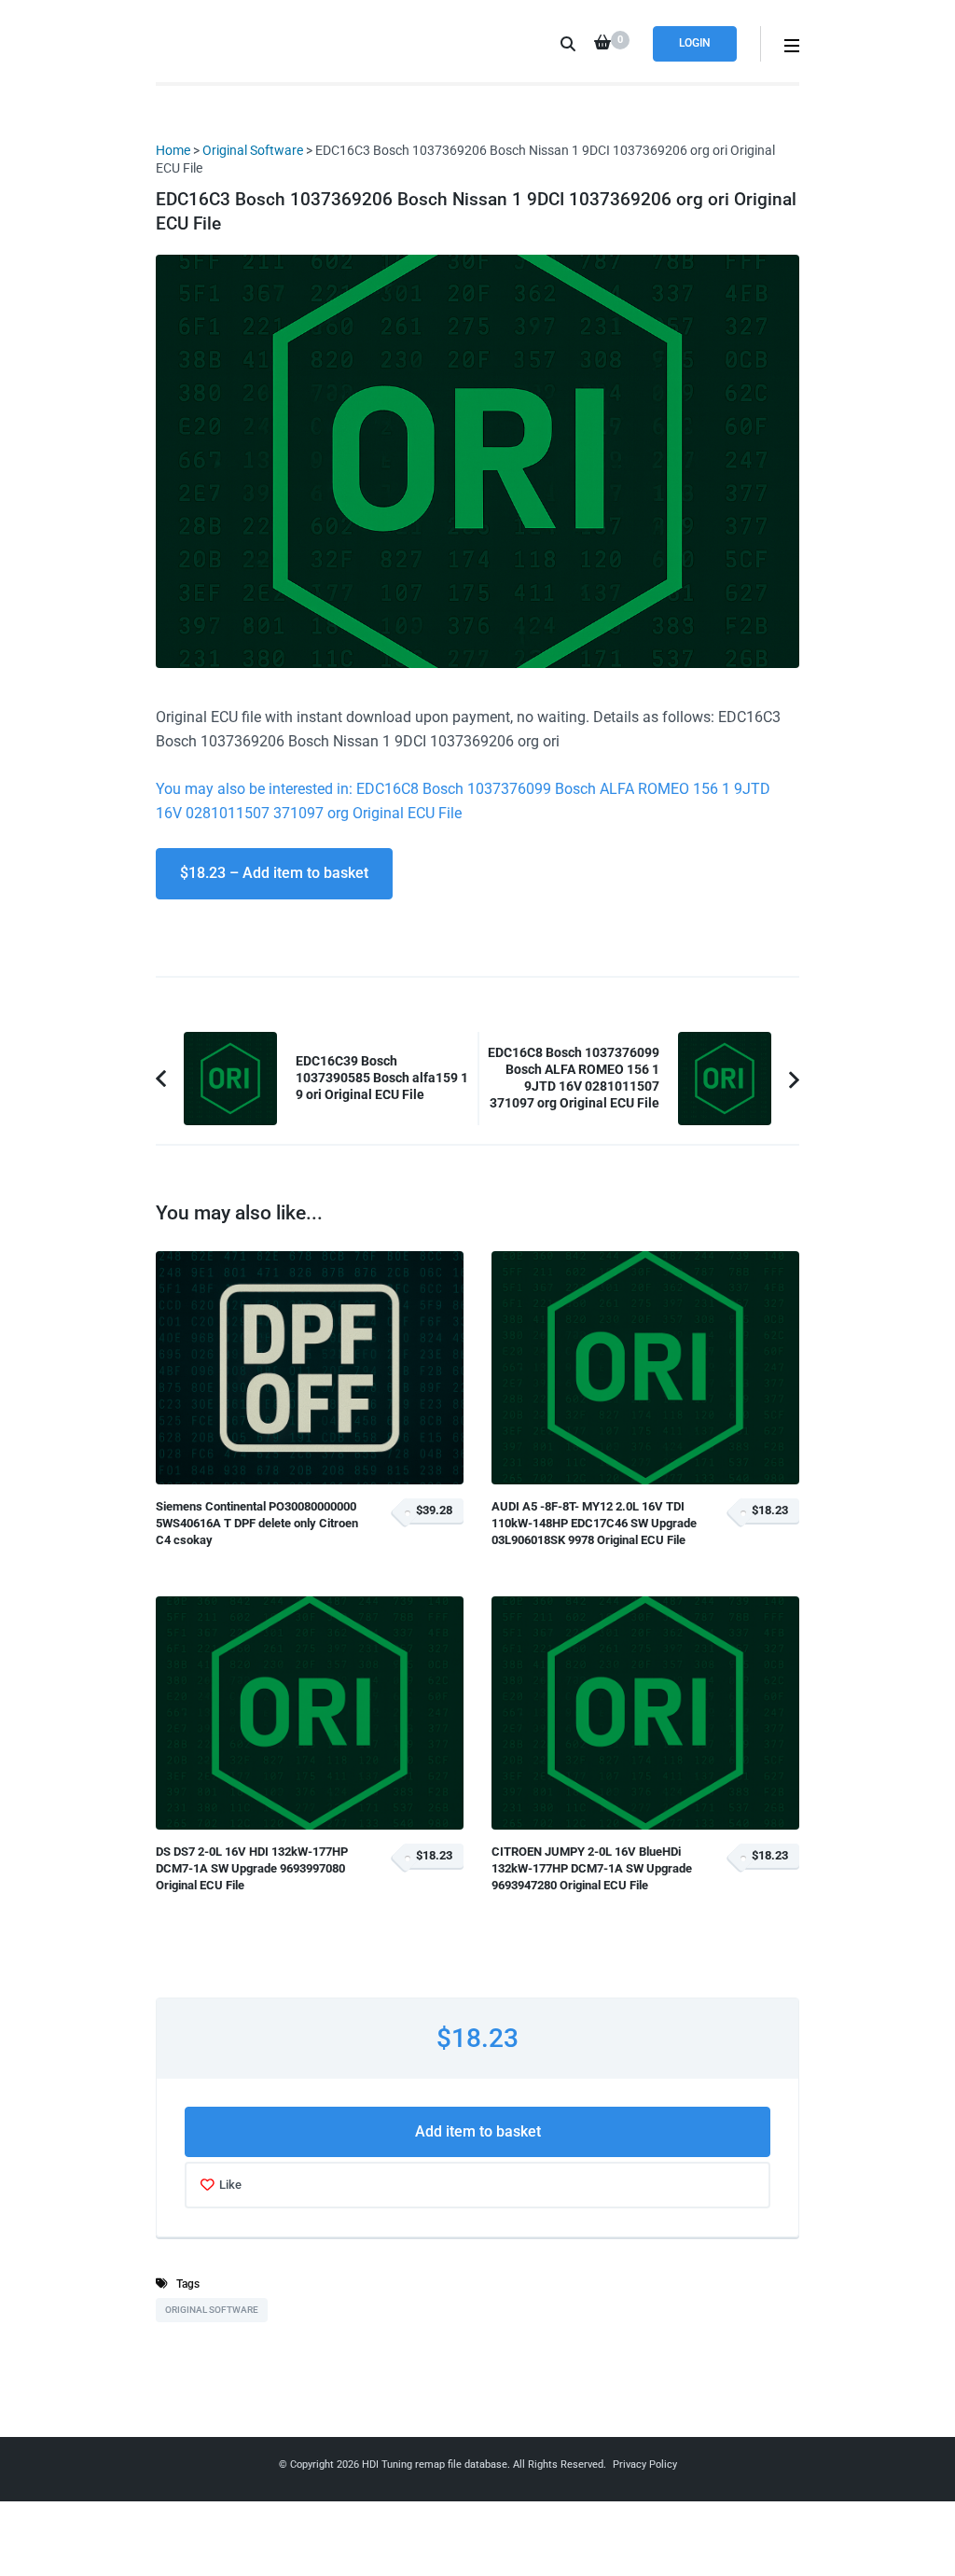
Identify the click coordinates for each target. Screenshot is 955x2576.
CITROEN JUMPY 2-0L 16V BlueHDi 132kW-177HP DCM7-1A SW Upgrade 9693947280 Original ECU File (592, 1869)
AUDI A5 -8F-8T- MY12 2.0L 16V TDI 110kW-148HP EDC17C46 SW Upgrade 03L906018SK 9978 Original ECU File (594, 1524)
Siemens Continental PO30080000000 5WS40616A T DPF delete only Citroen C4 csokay (257, 1524)
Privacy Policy (645, 2465)
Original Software (253, 150)
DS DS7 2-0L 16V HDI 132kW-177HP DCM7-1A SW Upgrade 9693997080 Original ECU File (252, 1869)
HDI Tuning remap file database (435, 2465)
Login (695, 43)
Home (173, 150)
